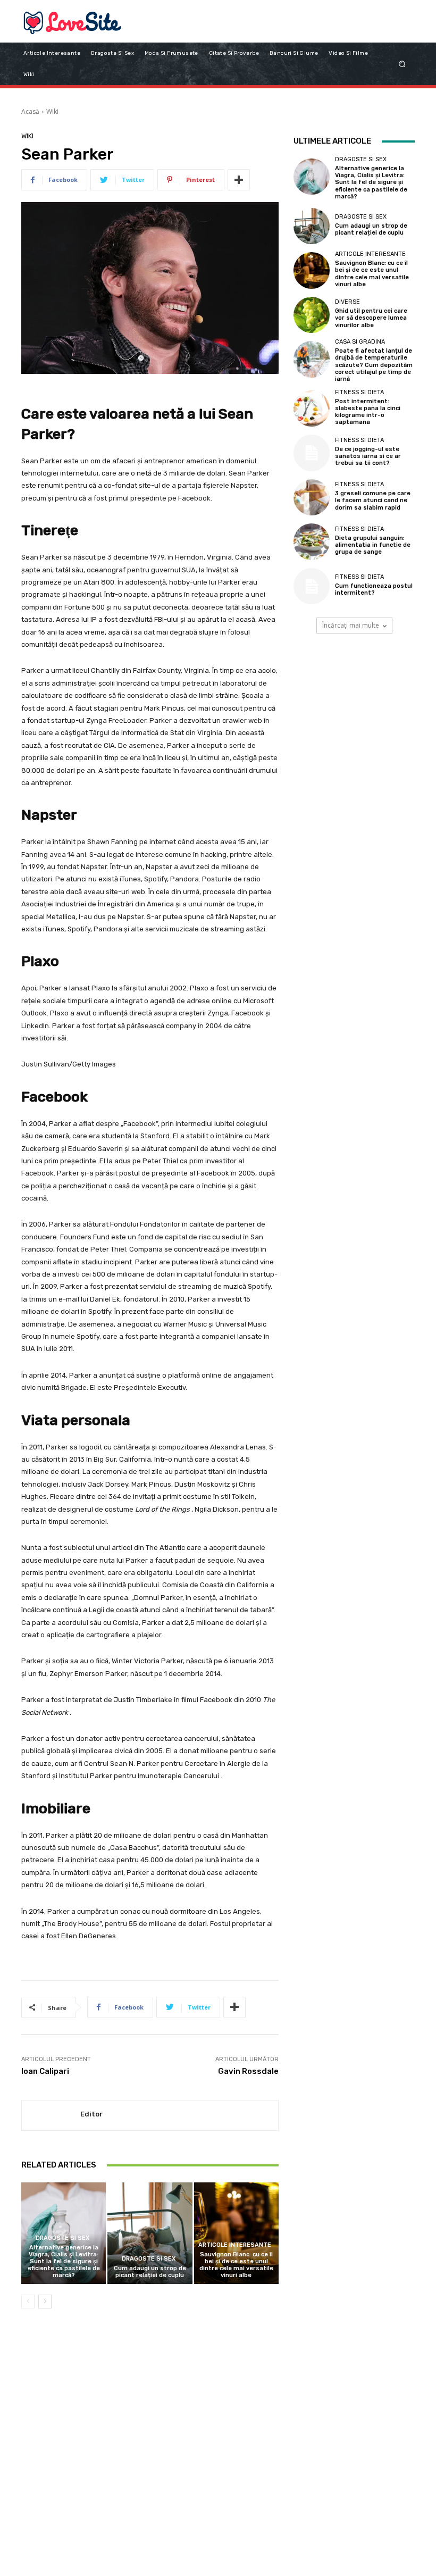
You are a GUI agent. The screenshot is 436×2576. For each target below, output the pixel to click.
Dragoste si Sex (62, 2238)
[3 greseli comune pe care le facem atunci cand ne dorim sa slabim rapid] (312, 497)
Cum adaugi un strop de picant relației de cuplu (150, 2272)
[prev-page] (28, 2302)
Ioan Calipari (45, 2071)
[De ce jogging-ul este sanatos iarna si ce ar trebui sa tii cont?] (312, 453)
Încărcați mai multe (351, 625)
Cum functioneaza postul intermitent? (374, 589)
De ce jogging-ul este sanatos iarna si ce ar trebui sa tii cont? (368, 456)
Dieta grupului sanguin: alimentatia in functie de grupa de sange (373, 545)
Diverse (347, 302)
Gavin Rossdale (248, 2071)
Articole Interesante (235, 2245)
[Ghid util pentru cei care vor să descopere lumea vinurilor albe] (312, 315)
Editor (91, 2114)
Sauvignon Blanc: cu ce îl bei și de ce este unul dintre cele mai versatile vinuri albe (236, 2265)
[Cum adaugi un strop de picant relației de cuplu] (150, 2233)
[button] (402, 64)
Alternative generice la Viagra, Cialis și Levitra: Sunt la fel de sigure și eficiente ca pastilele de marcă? (64, 2262)
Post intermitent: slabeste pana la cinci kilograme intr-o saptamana (368, 412)
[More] (239, 180)
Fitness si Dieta (359, 392)
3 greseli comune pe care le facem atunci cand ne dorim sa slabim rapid (373, 500)
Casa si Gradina (360, 342)
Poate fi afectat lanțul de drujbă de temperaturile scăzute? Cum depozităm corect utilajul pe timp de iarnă (374, 365)
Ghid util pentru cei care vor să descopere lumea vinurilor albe (371, 318)
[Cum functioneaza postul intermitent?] (312, 586)
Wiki (52, 111)
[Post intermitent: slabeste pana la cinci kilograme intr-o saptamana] (312, 409)
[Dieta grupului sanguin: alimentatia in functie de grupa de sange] (312, 541)
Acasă (30, 111)
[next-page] (45, 2302)
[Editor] (51, 2116)
